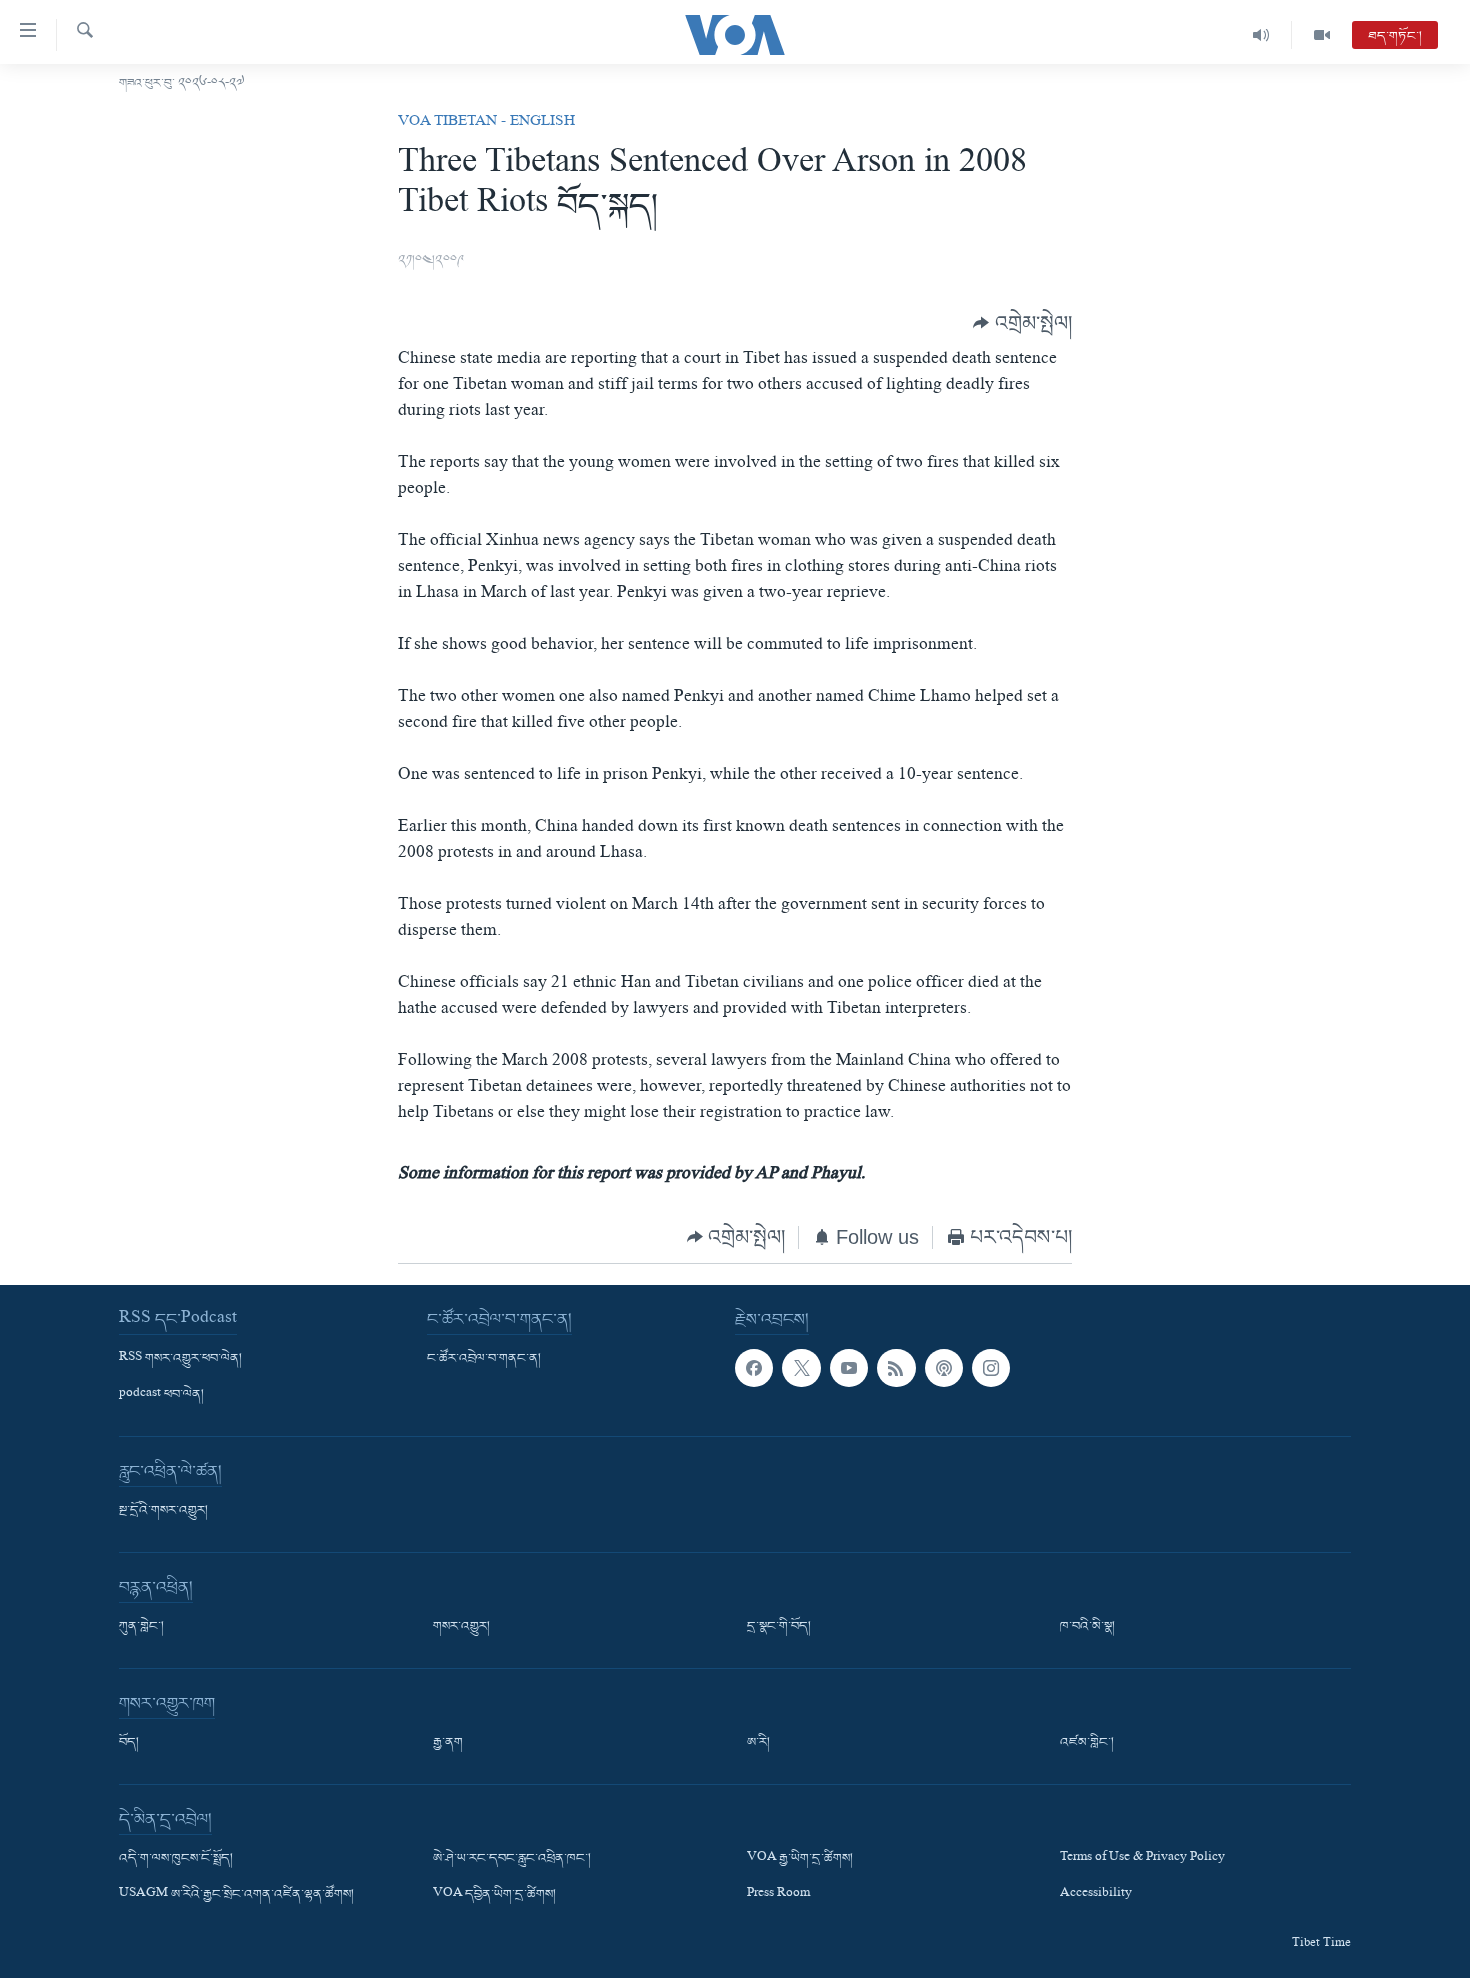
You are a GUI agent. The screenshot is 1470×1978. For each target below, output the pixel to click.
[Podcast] (944, 1368)
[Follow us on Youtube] (849, 1368)
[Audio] (1261, 35)
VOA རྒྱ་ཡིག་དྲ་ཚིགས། (800, 1859)
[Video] (1322, 35)
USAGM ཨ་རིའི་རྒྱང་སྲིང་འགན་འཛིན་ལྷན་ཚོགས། (236, 1895)
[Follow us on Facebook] (754, 1368)
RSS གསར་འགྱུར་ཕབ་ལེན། (180, 1359)
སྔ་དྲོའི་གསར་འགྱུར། (163, 1511)
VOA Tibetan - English (486, 123)
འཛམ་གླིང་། (1087, 1743)
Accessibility (1096, 1895)
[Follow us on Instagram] (991, 1368)
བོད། (129, 1743)
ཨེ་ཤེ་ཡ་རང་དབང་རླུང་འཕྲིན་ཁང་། (512, 1859)
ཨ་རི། (758, 1743)
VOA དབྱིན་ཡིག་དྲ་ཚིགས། (494, 1895)
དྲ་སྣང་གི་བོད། (779, 1627)
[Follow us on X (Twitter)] (801, 1368)
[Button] (1022, 322)
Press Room (778, 1895)
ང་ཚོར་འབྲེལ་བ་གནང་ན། (484, 1359)
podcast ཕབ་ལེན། (161, 1395)
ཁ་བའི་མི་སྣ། (1087, 1627)
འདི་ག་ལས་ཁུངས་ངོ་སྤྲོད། (176, 1859)
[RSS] (896, 1368)
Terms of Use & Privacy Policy (1142, 1859)
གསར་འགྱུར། (461, 1627)
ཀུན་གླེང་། (141, 1627)
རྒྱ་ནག (448, 1743)
